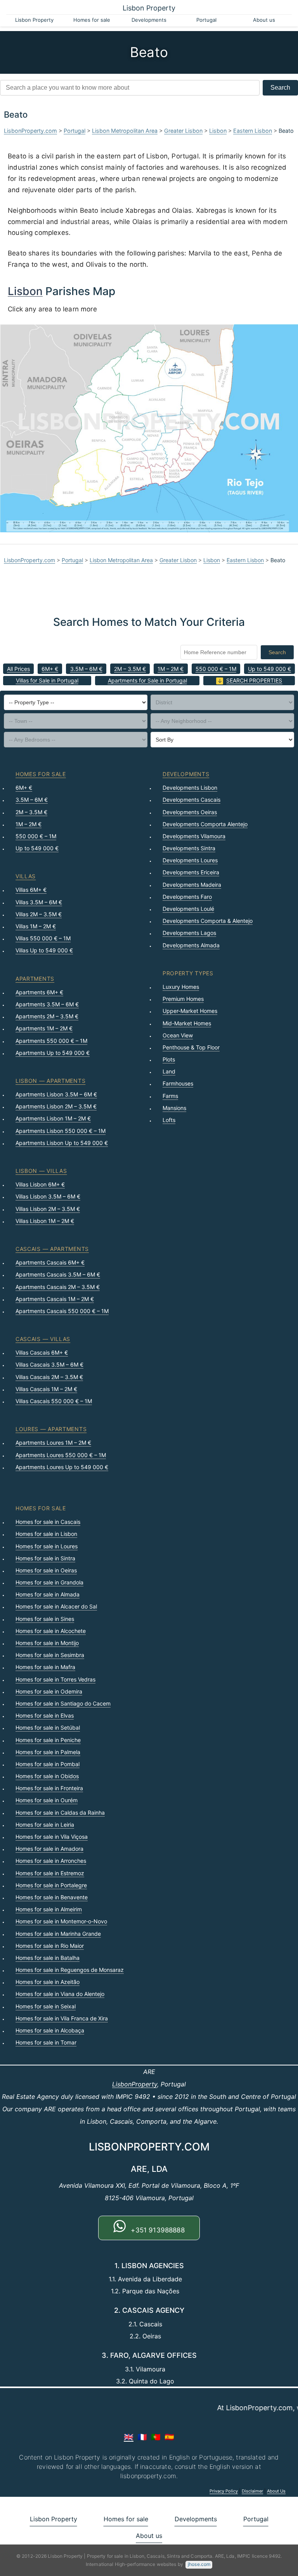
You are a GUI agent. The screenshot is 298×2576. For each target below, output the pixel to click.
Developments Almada (191, 945)
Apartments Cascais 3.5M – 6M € (58, 1274)
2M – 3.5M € (130, 669)
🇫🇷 (142, 2437)
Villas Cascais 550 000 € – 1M (54, 1401)
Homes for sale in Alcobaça (50, 2030)
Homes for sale (92, 20)
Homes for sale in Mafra (45, 1667)
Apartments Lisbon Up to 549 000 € (62, 1143)
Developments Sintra (189, 848)
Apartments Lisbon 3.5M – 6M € (56, 1094)
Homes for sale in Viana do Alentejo (60, 1994)
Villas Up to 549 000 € (44, 950)
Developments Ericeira (191, 872)
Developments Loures (190, 860)
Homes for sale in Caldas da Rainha (60, 1813)
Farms (170, 1096)
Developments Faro (187, 897)
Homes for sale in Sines (45, 1619)
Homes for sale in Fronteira (49, 1788)
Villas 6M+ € (31, 890)
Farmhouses (178, 1083)
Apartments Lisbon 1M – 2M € (53, 1118)
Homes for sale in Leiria (45, 1825)
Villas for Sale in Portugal (47, 680)
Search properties (254, 680)
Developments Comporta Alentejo (205, 824)
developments (186, 774)
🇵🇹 (156, 2437)
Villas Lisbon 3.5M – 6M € (48, 1196)
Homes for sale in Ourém (47, 1800)
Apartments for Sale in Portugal (147, 680)
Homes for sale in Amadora (49, 1849)
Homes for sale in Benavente (52, 1897)
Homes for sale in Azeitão (48, 1982)
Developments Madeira (192, 885)
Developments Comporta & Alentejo (208, 921)
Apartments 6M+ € (39, 992)
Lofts (169, 1120)
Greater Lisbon (183, 131)
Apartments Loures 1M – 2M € (53, 1443)
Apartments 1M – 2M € (44, 1028)
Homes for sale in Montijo (47, 1643)
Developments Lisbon (190, 788)
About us (264, 20)
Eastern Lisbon (253, 131)
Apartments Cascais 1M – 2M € (55, 1299)
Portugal (206, 20)
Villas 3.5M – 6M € (39, 902)
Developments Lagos (189, 933)
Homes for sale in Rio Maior (50, 1946)
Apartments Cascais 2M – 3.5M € (58, 1287)
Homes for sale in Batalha (48, 1958)
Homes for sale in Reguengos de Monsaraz (70, 1970)
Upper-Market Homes (190, 1011)
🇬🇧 (129, 2437)
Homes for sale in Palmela (48, 1752)
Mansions (174, 1108)
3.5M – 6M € (86, 669)
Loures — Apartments (51, 1429)
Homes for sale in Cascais (48, 1522)
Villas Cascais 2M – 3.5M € (49, 1377)
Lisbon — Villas (41, 1171)
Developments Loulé (188, 909)
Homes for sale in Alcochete (51, 1631)
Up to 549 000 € (269, 669)
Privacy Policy (224, 2491)
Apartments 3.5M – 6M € (47, 1004)
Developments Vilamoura (194, 836)
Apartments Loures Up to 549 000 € (62, 1467)
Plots (169, 1059)
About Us (276, 2491)
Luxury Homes (181, 987)
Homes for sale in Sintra (45, 1558)
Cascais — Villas (43, 1339)
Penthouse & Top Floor (191, 1047)
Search (280, 88)
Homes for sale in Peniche (48, 1740)
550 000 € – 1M (216, 669)
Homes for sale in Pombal (48, 1764)
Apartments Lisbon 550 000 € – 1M (61, 1131)
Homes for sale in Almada (48, 1594)
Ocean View (178, 1035)
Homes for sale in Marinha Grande (58, 1934)
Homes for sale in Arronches (51, 1861)
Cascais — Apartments (52, 1249)
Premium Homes (183, 999)
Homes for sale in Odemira (49, 1691)
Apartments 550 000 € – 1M (51, 1041)
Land (169, 1071)
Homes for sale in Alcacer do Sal (56, 1606)
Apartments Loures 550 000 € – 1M (61, 1455)
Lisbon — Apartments (50, 1081)
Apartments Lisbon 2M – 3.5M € (56, 1106)
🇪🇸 (169, 2437)
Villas (26, 876)
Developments (149, 20)
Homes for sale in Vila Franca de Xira (62, 2018)
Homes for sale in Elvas (45, 1715)
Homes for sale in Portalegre (51, 1885)
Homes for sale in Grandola (49, 1582)
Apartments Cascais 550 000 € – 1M (62, 1311)
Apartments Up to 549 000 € (53, 1053)
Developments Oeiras (190, 812)
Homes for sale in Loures (47, 1546)
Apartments (35, 979)
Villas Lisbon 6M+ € (40, 1184)
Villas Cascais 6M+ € (42, 1352)
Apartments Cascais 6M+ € (50, 1262)
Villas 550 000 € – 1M (43, 938)
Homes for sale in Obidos (47, 1776)
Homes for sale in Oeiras (46, 1570)
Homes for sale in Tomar (46, 2042)
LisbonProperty (135, 2084)
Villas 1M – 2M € (36, 926)
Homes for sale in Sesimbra (50, 1655)
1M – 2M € (171, 669)
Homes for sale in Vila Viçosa (52, 1837)
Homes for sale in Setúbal (48, 1727)
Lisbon (218, 131)
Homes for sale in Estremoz (50, 1873)
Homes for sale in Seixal (46, 2006)
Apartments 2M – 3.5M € (47, 1016)
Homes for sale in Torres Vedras (55, 1679)
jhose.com (199, 2564)
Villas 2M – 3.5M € (39, 914)
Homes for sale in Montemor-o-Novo (61, 1921)
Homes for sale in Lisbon (46, 1534)
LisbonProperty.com (30, 131)
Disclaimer (252, 2491)
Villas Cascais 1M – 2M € (46, 1389)
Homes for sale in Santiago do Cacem (63, 1703)
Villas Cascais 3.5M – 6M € (49, 1364)
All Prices (18, 669)
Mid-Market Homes (187, 1023)
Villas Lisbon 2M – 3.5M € (48, 1209)
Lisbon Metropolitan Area (125, 131)
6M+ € (50, 669)
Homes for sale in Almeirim (49, 1909)
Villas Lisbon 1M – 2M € (45, 1221)
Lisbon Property (149, 8)
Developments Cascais (191, 800)
